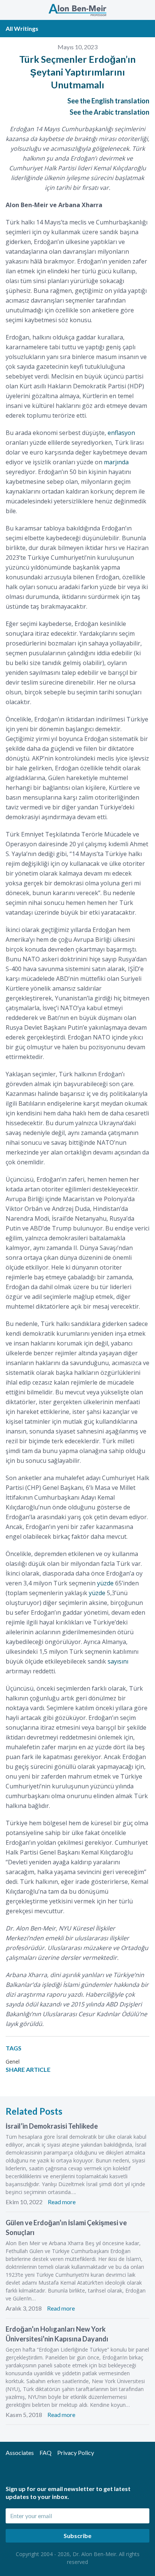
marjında (116, 462)
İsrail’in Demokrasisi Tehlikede (52, 2126)
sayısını (118, 1661)
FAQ (46, 2453)
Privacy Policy (76, 2453)
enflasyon (121, 433)
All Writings (22, 28)
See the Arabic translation (109, 112)
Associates (20, 2453)
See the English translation (108, 101)
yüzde (105, 1583)
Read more (62, 2202)
